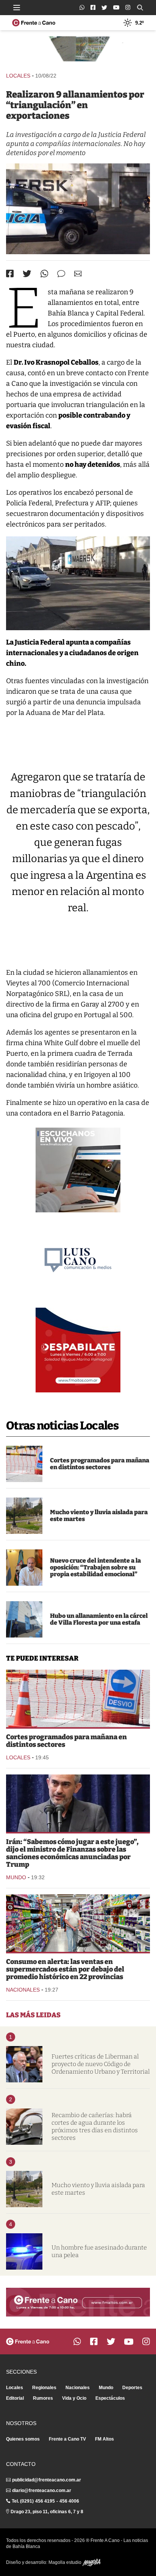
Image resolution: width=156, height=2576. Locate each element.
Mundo (16, 1877)
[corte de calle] (24, 1464)
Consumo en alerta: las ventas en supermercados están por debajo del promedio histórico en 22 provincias (65, 1969)
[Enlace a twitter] (104, 8)
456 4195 (45, 2501)
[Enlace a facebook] (93, 7)
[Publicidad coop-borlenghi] (78, 51)
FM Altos (105, 2439)
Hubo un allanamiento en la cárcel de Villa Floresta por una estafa (99, 1619)
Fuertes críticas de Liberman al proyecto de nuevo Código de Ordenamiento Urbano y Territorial (101, 2064)
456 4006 (69, 2501)
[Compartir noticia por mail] (78, 274)
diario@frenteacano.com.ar (42, 2491)
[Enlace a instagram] (128, 7)
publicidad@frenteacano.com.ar (47, 2480)
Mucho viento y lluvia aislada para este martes (99, 1516)
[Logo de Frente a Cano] (34, 23)
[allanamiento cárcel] (24, 1619)
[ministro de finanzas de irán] (78, 1803)
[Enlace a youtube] (116, 7)
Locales (18, 76)
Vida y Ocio (74, 2398)
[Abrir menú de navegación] (17, 8)
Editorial (15, 2398)
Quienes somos (23, 2439)
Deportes (132, 2388)
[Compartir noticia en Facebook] (10, 273)
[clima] (24, 1516)
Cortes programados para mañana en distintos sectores (100, 1464)
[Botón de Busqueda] (140, 8)
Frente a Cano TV (67, 2439)
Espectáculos (110, 2398)
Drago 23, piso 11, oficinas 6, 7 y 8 (47, 2512)
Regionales (44, 2388)
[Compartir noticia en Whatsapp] (44, 274)
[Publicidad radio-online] (78, 1170)
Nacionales (23, 1990)
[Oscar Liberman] (24, 2064)
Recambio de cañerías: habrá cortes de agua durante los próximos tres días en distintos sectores (95, 2126)
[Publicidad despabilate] (78, 1350)
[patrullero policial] (24, 2251)
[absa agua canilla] (24, 2127)
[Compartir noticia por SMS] (61, 274)
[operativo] (78, 209)
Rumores (43, 2398)
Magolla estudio (66, 2562)
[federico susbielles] (24, 1568)
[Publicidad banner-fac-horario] (78, 2302)
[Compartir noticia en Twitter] (27, 274)
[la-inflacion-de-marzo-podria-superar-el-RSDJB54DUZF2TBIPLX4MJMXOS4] (78, 1923)
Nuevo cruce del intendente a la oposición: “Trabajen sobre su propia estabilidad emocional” (95, 1567)
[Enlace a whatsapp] (82, 7)
